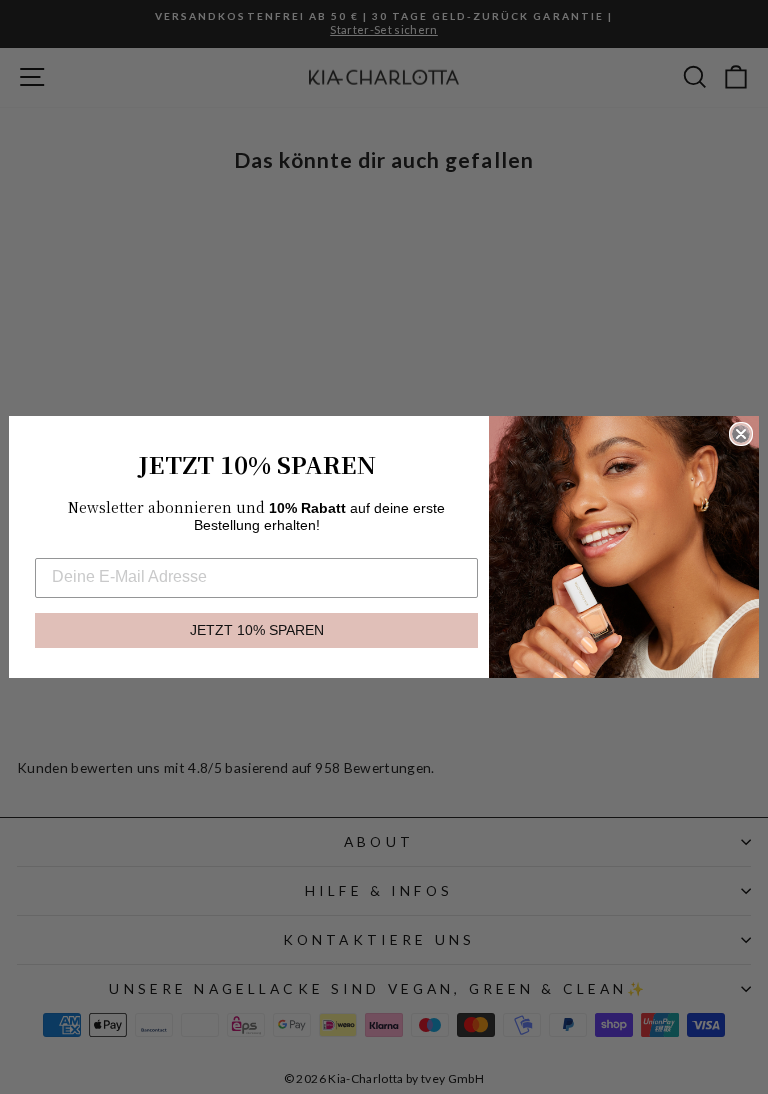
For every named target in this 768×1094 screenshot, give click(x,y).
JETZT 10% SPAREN (257, 630)
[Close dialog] (741, 434)
